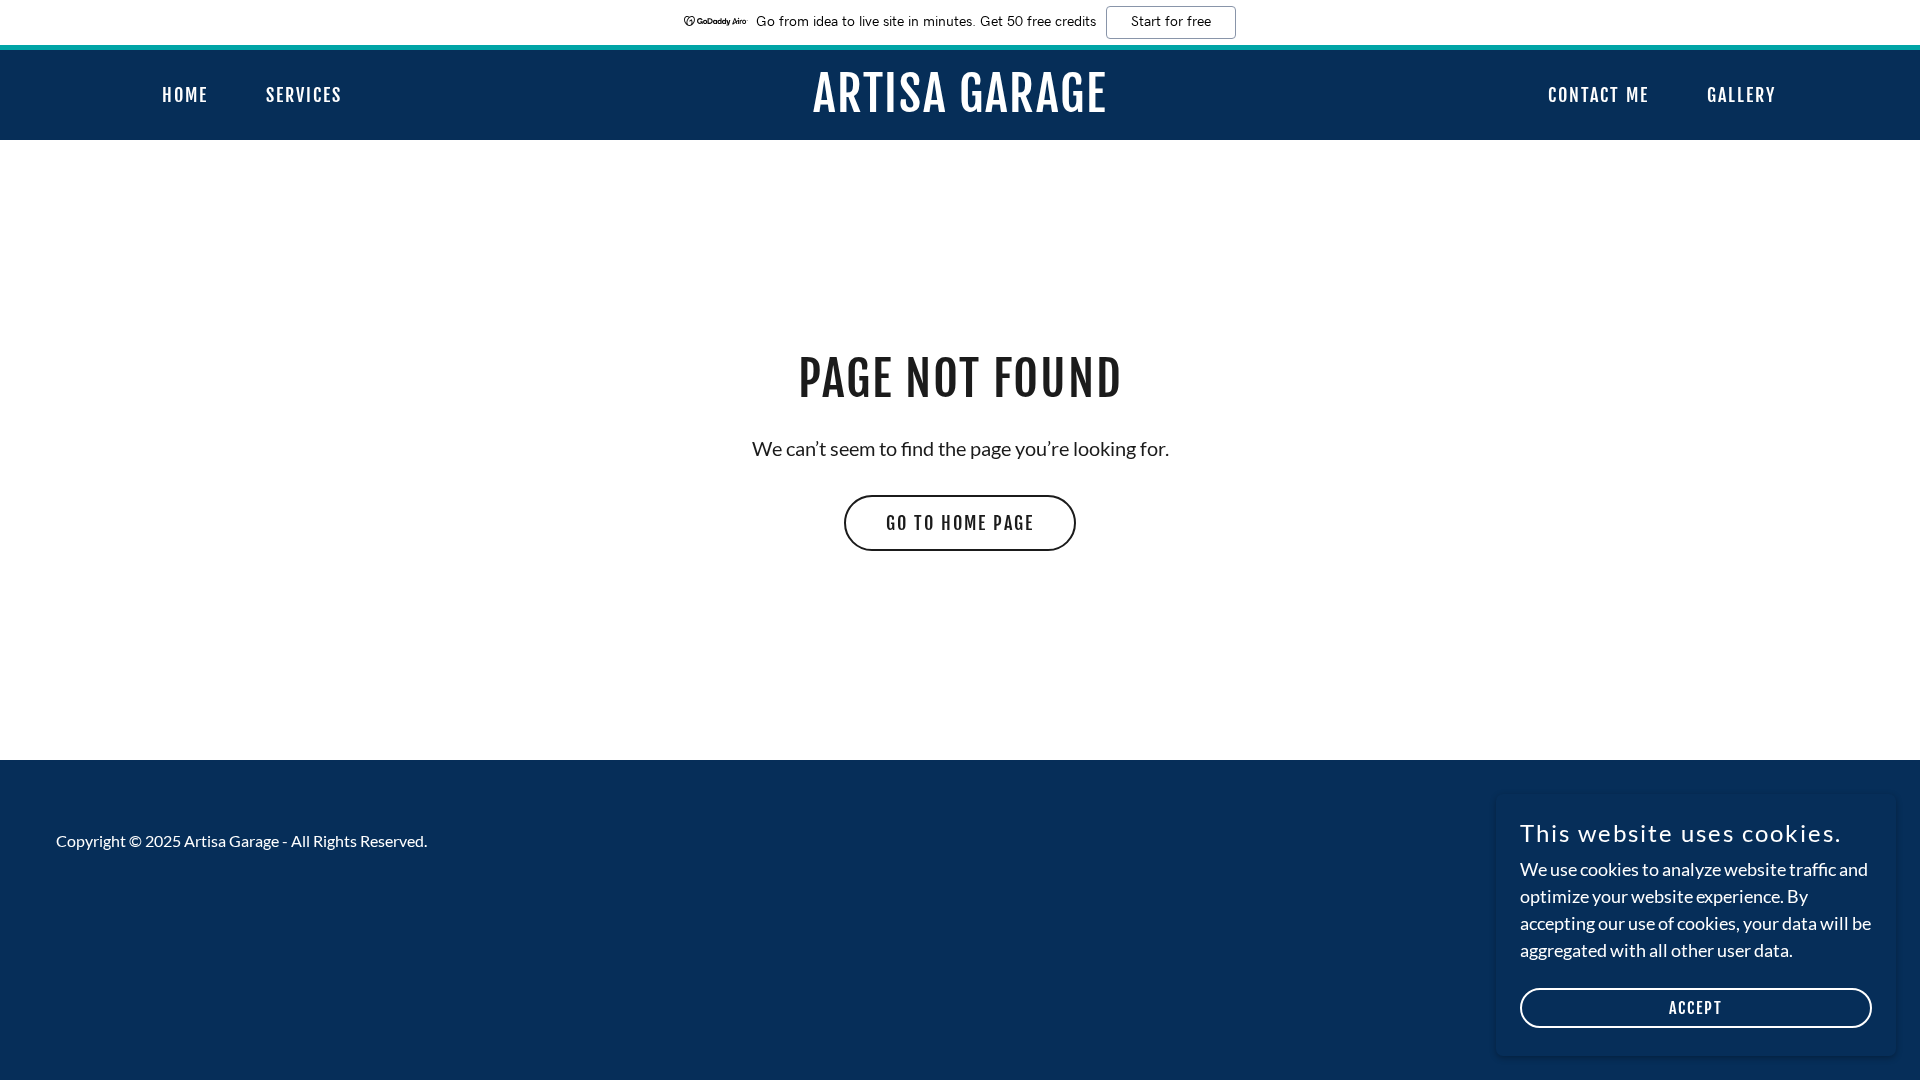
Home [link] (185, 95)
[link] (960, 105)
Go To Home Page (960, 523)
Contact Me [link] (1598, 95)
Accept (1696, 1008)
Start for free (1171, 22)
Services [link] (304, 95)
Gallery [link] (1741, 95)
